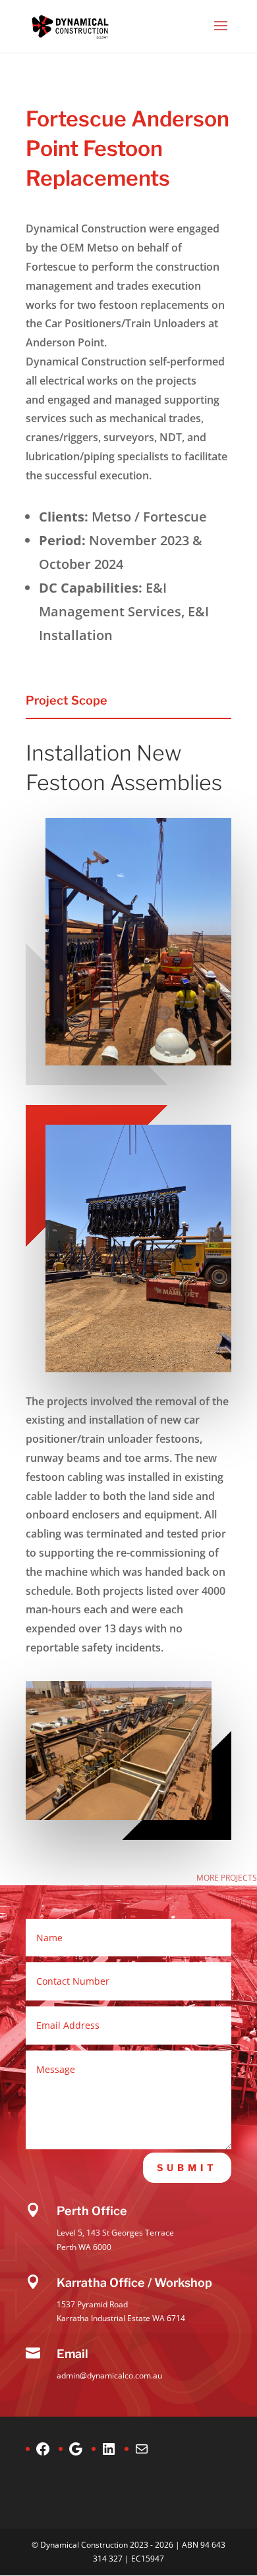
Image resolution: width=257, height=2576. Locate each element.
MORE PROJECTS (227, 1878)
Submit (187, 2167)
